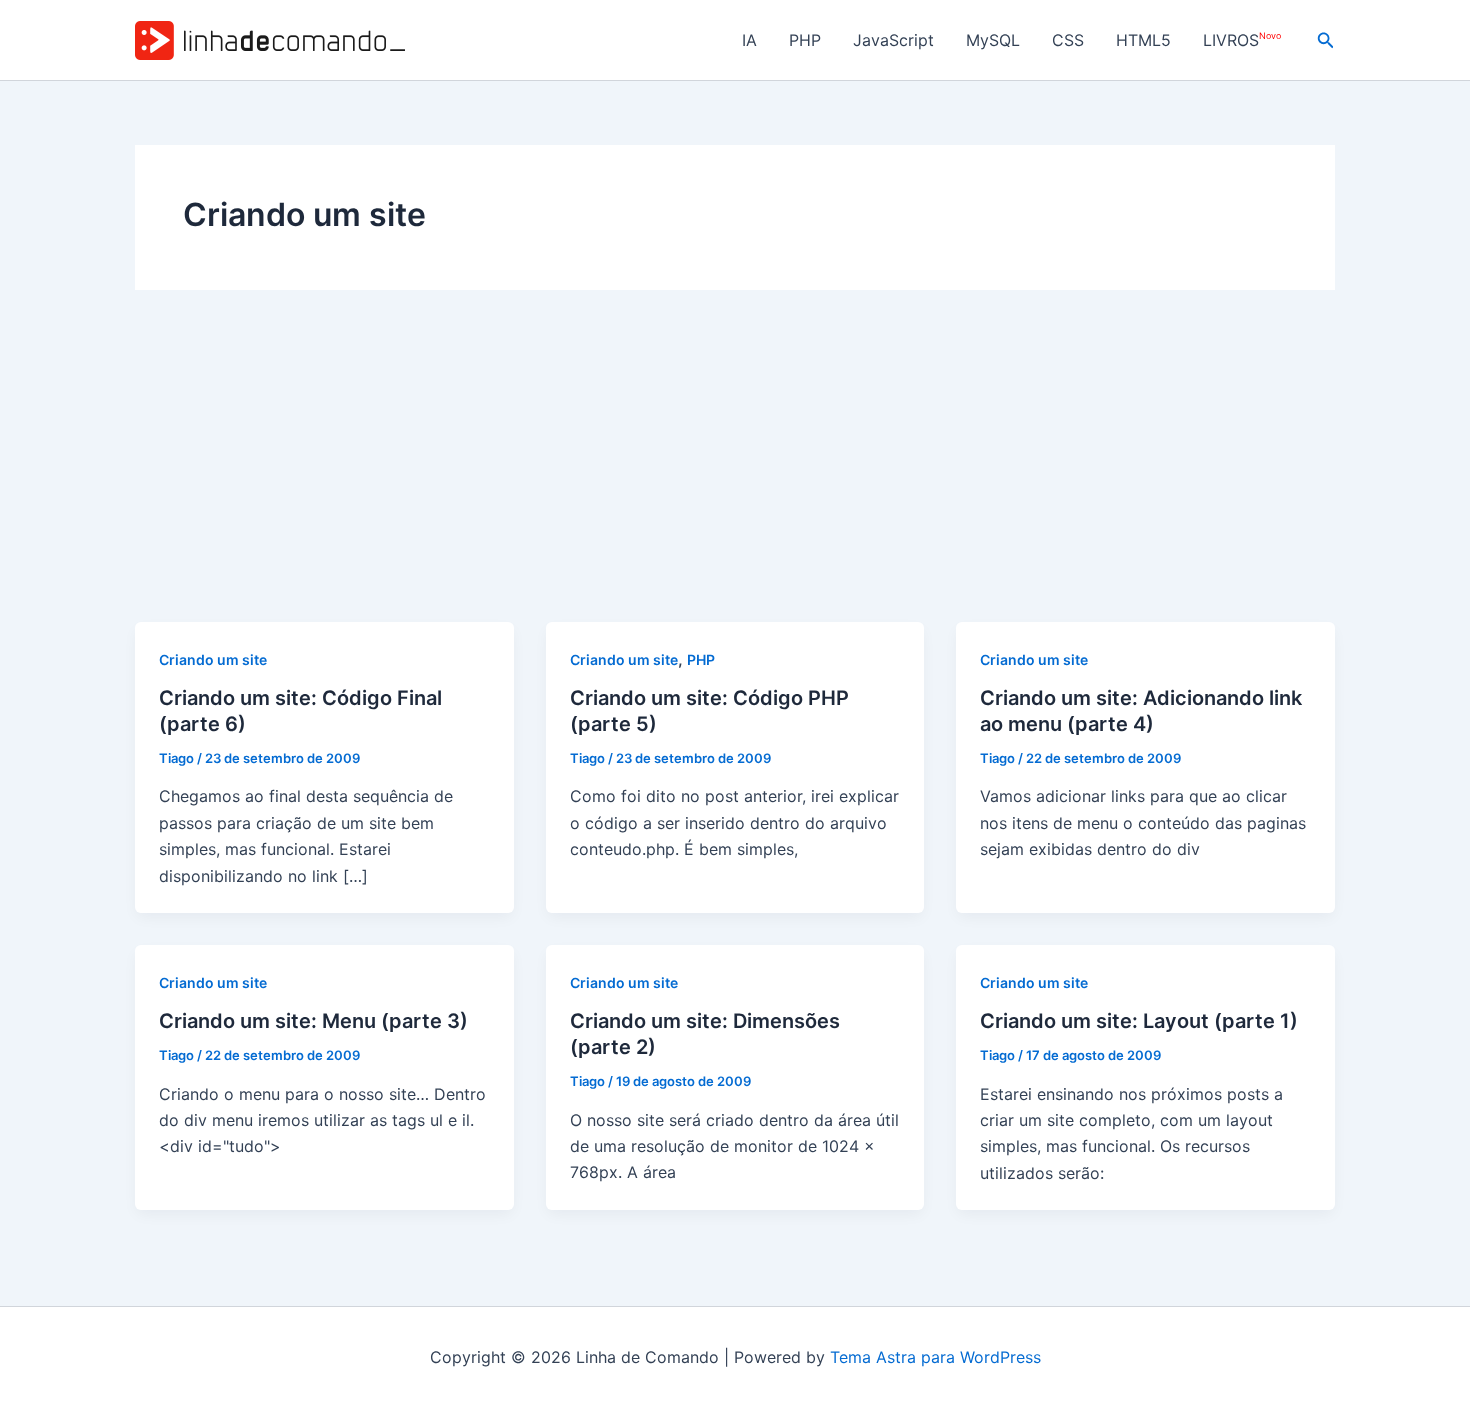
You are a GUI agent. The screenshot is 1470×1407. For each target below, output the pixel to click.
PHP (805, 40)
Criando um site (213, 659)
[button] (1326, 40)
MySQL (993, 40)
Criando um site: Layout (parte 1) (1139, 1021)
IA (749, 40)
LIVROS (1242, 40)
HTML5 (1143, 40)
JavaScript (893, 40)
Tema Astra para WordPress (935, 1357)
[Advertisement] (735, 472)
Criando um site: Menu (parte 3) (313, 1021)
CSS (1068, 40)
